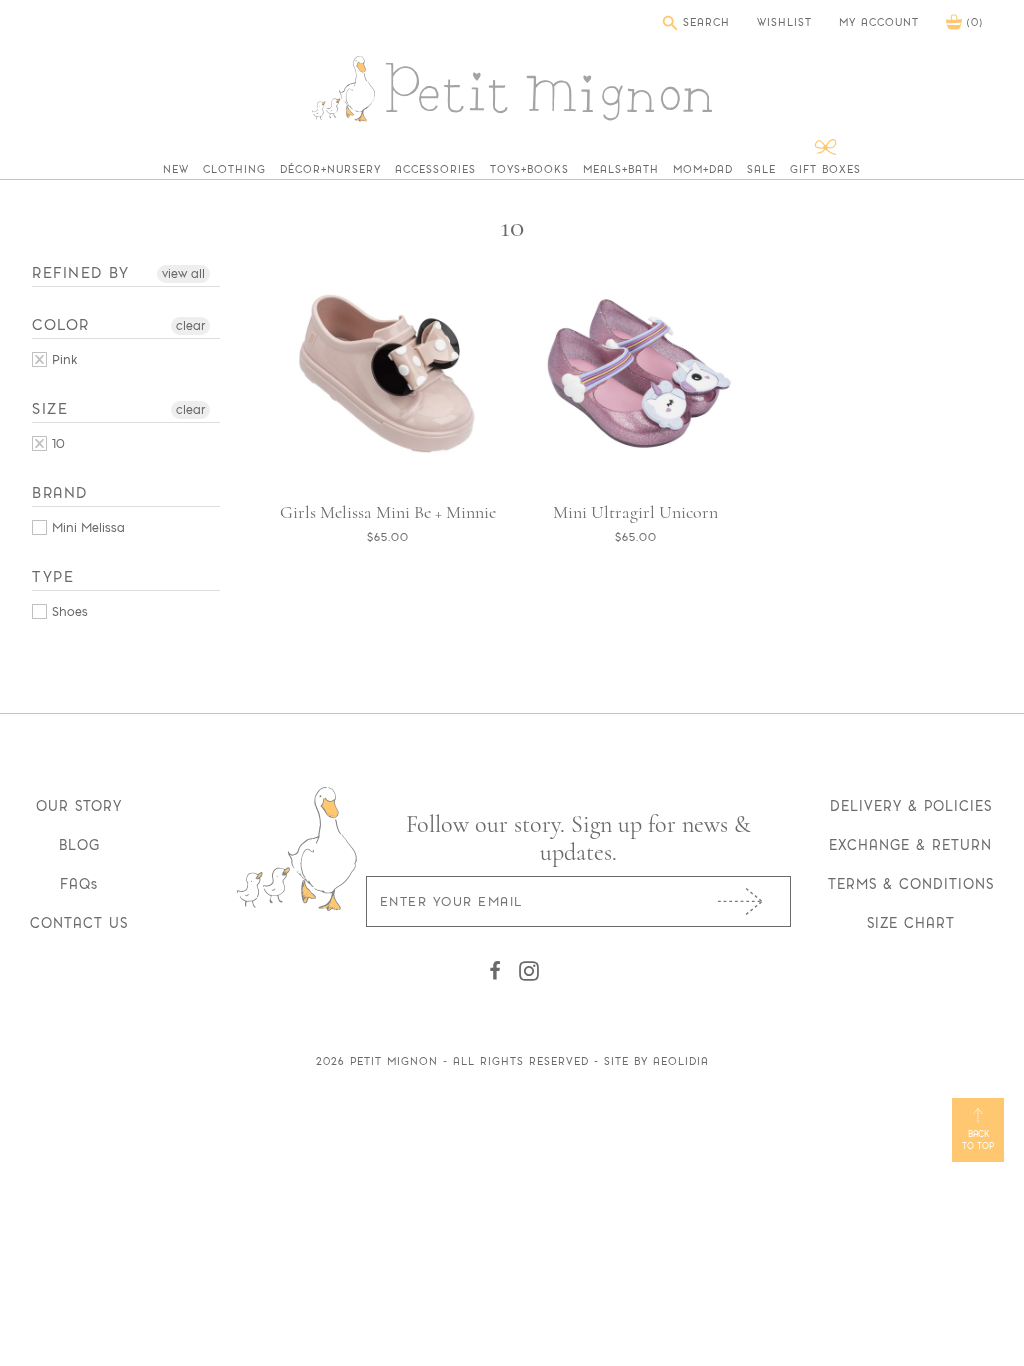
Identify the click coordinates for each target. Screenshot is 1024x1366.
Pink (62, 359)
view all (183, 273)
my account (879, 23)
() (972, 22)
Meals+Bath (621, 170)
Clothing (234, 170)
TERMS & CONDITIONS (911, 884)
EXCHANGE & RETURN (910, 845)
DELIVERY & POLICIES (911, 806)
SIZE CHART (911, 923)
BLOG (79, 845)
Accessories (435, 170)
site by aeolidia (656, 1061)
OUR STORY (79, 806)
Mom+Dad (703, 170)
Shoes (68, 611)
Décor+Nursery (330, 170)
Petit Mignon (394, 1061)
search (704, 22)
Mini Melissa (86, 527)
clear (190, 325)
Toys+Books (529, 170)
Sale (761, 170)
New (176, 170)
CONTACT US (79, 923)
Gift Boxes (825, 170)
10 (56, 443)
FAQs (79, 884)
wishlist (784, 23)
